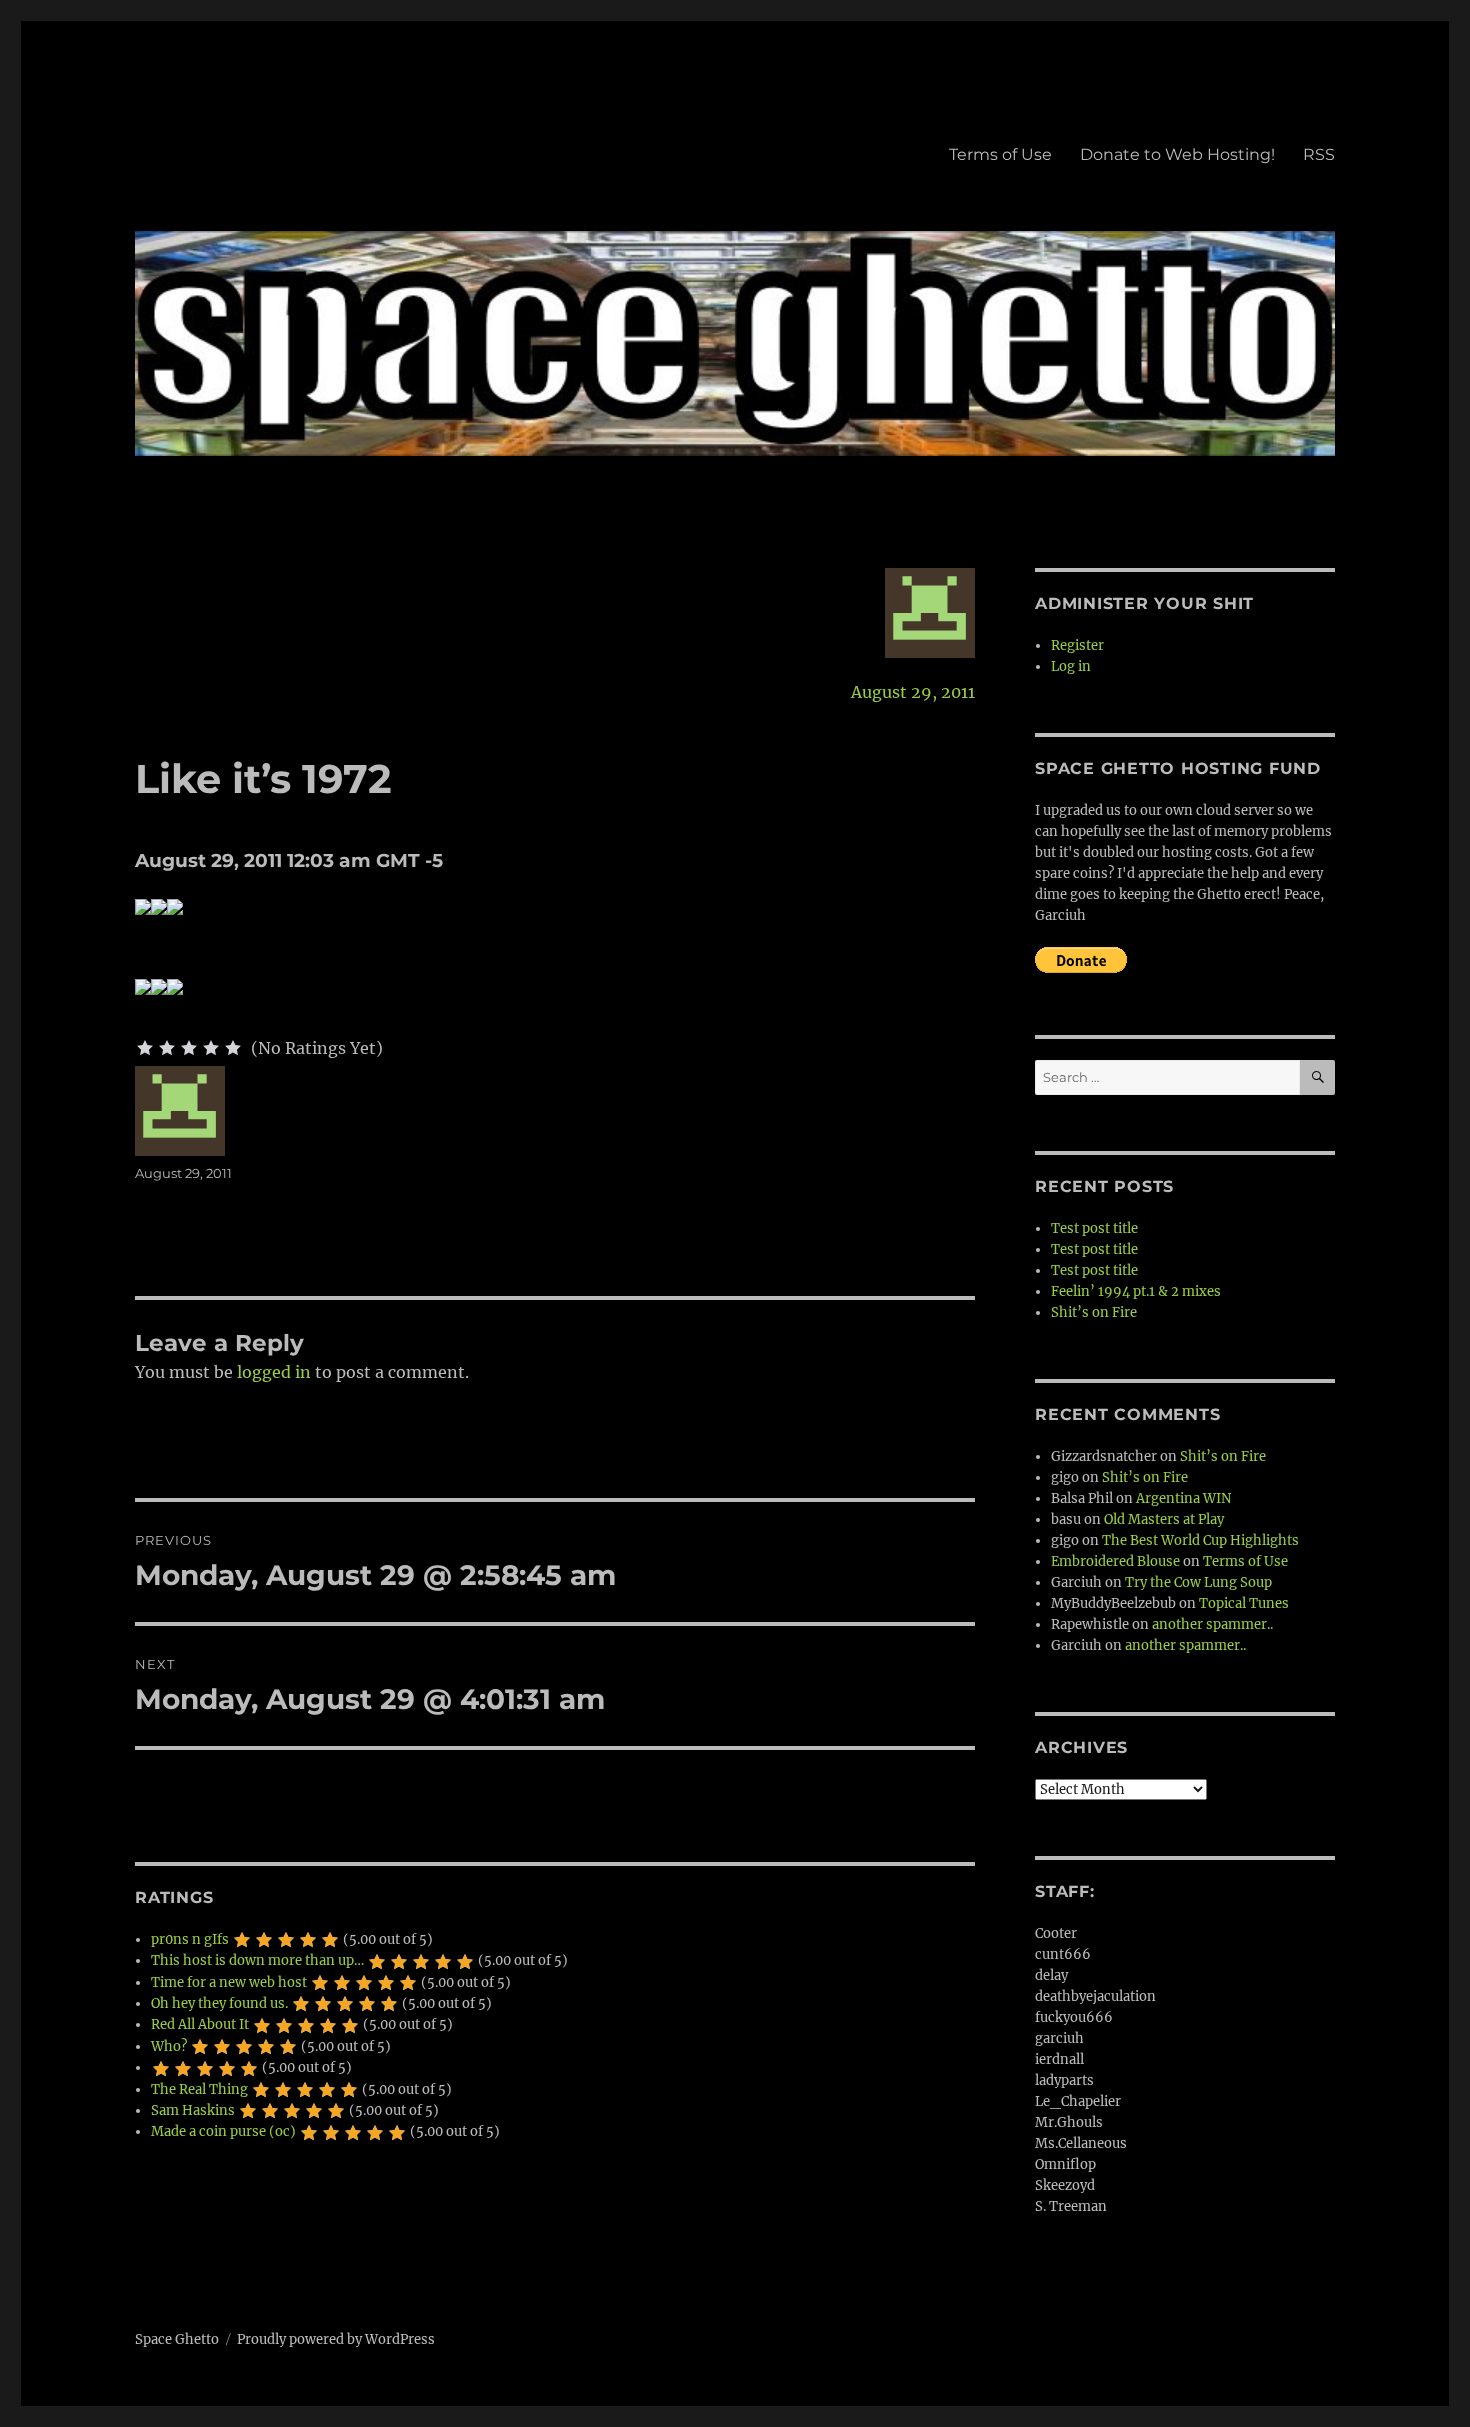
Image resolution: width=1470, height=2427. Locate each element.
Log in (1071, 666)
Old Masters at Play (1164, 1519)
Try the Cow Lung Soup (1198, 1582)
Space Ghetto (177, 2339)
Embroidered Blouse (1115, 1561)
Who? (169, 2046)
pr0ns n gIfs (190, 1939)
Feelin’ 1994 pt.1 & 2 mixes (1136, 1291)
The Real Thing (199, 2089)
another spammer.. (1212, 1624)
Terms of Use (1000, 154)
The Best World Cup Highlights (1200, 1540)
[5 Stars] (233, 1048)
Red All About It (200, 2024)
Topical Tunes (1244, 1603)
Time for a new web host (229, 1982)
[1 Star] (145, 1048)
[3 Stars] (189, 1048)
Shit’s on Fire (1094, 1312)
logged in (274, 1372)
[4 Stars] (211, 1048)
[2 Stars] (167, 1048)
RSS (1319, 154)
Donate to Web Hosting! (1177, 154)
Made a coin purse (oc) (223, 2131)
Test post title (1094, 1228)
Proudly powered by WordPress (336, 2339)
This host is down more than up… (257, 1960)
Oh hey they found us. (219, 2003)
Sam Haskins (193, 2110)
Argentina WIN (1183, 1498)
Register (1077, 645)
